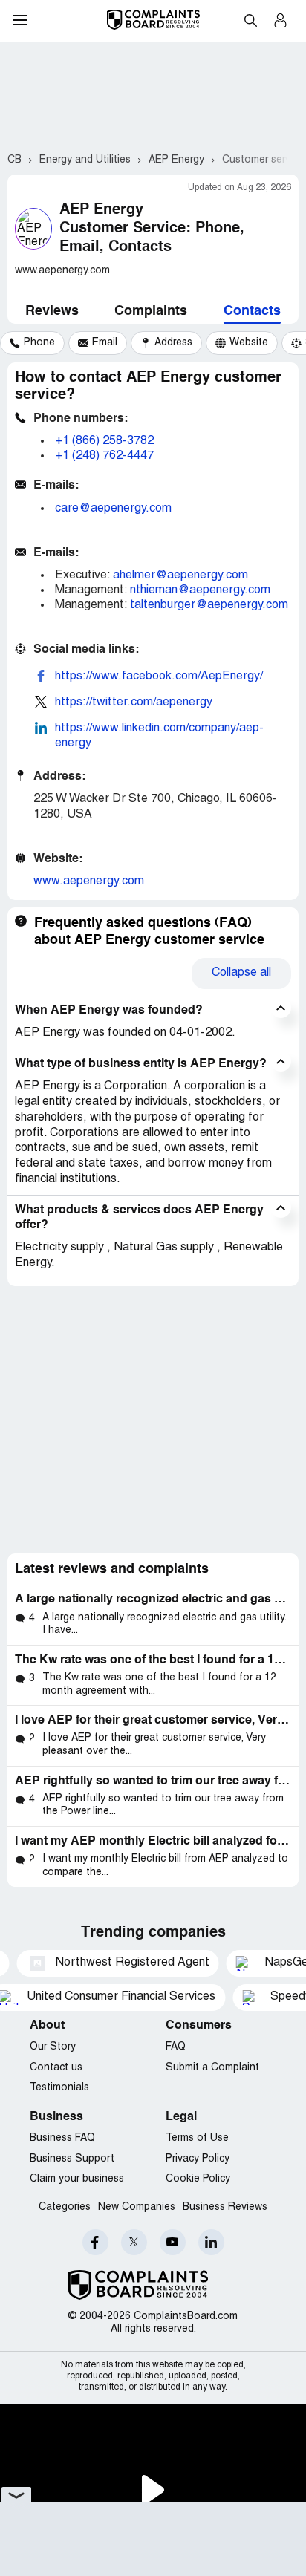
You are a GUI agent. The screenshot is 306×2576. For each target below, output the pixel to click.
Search (250, 20)
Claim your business (77, 2179)
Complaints (151, 311)
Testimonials (59, 2088)
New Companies (137, 2207)
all (241, 973)
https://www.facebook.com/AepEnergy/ (159, 676)
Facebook (95, 2242)
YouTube (173, 2242)
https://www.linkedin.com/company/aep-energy (159, 736)
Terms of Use (197, 2138)
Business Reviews (225, 2207)
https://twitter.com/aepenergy (134, 702)
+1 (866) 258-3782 (104, 441)
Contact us (56, 2068)
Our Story (53, 2047)
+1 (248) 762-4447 (104, 456)
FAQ (176, 2047)
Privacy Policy (198, 2159)
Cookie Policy (198, 2179)
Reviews (52, 311)
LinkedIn (211, 2242)
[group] (32, 343)
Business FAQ (62, 2138)
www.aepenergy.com (89, 881)
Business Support (72, 2159)
